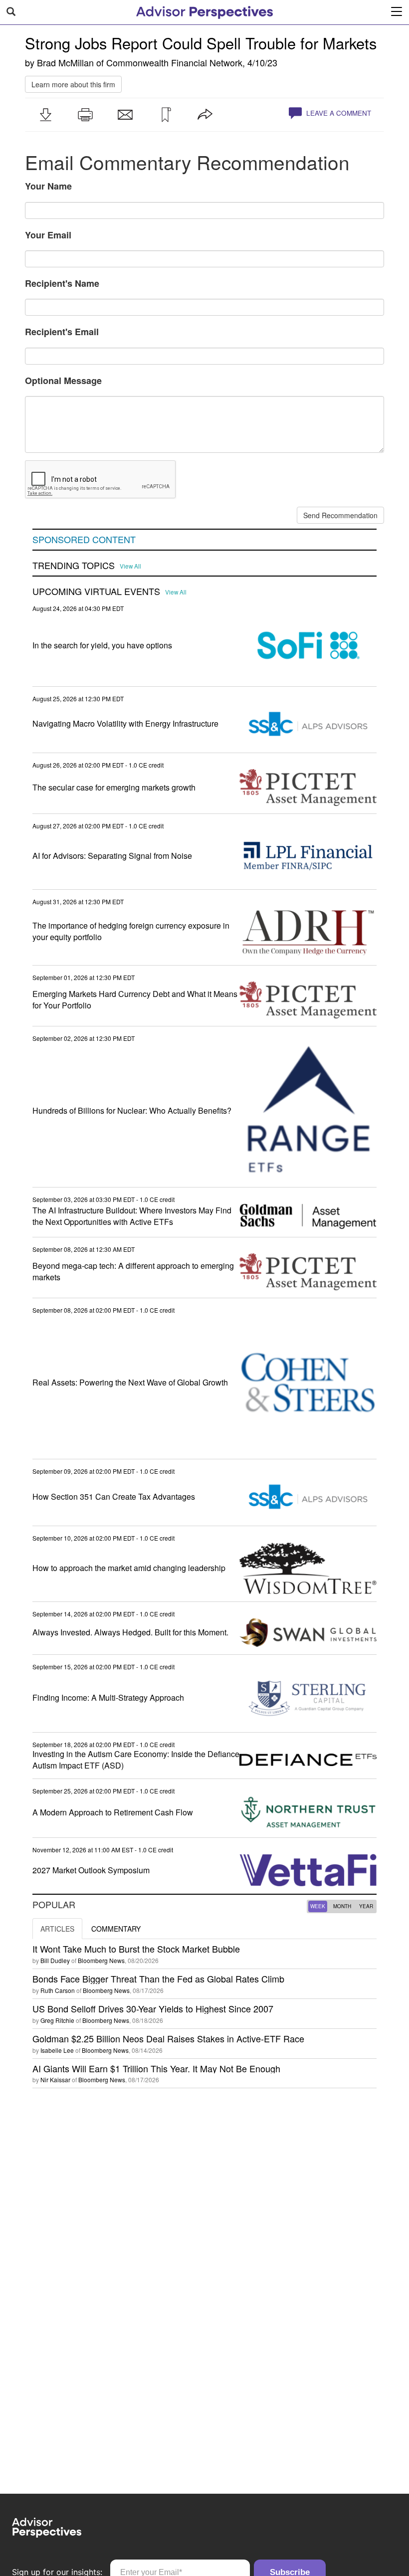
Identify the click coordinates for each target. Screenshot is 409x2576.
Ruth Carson (58, 1990)
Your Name (48, 186)
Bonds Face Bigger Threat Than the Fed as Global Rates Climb (158, 1979)
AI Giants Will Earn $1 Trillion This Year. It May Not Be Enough (156, 2068)
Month (342, 1906)
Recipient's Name (62, 283)
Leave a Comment (338, 113)
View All (130, 566)
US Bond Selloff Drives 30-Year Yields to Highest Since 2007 (153, 2008)
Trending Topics (74, 566)
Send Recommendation (340, 515)
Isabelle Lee (57, 2050)
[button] (45, 115)
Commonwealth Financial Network (174, 62)
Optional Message (63, 381)
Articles (57, 1929)
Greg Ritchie (57, 2020)
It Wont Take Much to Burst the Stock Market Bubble (136, 1949)
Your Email (48, 235)
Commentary (116, 1929)
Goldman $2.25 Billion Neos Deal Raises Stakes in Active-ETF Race (168, 2038)
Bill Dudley (55, 1960)
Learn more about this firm (73, 84)
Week (318, 1906)
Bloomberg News (101, 1960)
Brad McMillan (65, 62)
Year (366, 1906)
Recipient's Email (62, 332)
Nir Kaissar (55, 2080)
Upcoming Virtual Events (96, 592)
